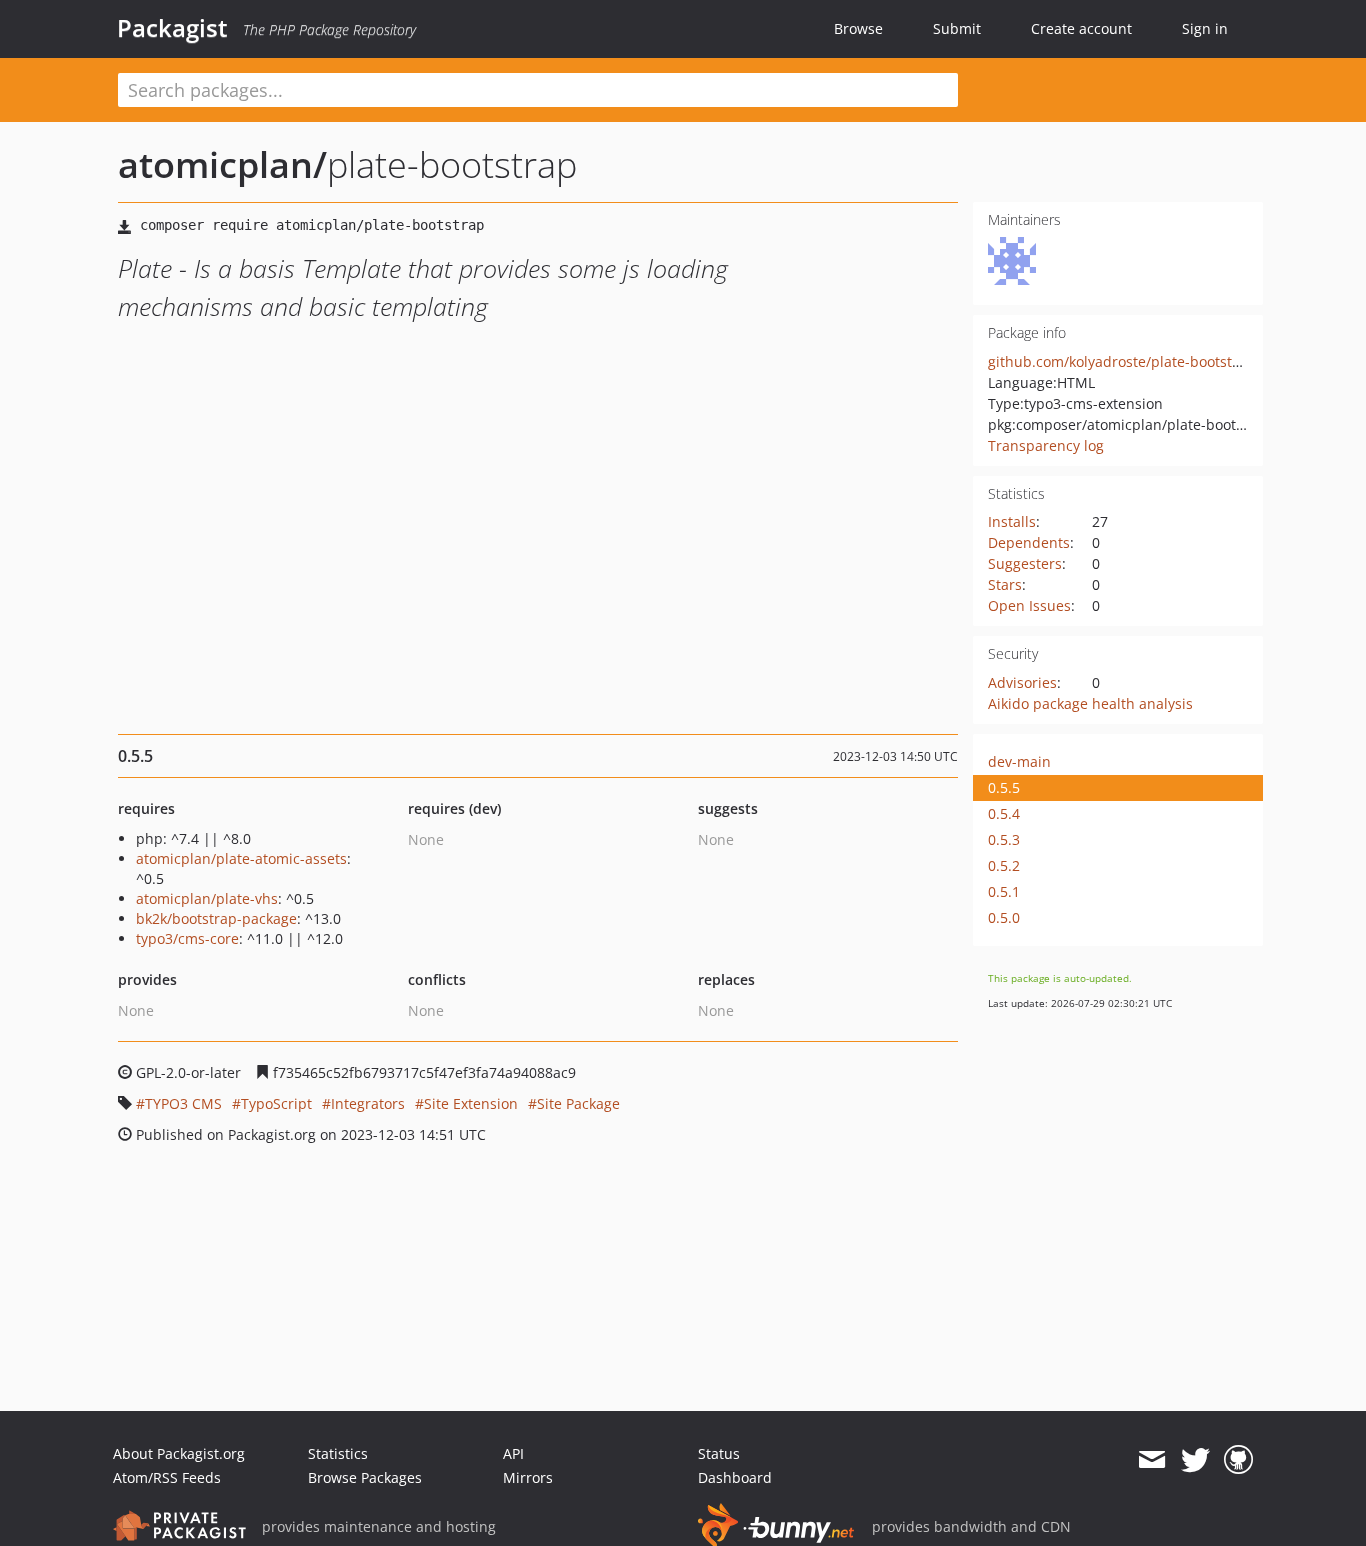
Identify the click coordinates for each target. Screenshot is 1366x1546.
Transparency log (1046, 445)
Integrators (368, 1103)
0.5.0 (1004, 917)
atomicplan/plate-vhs (207, 898)
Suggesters (1025, 563)
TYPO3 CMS (183, 1103)
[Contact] (1151, 1460)
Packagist (172, 28)
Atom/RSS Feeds (167, 1477)
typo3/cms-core (187, 938)
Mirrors (528, 1477)
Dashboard (735, 1477)
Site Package (578, 1103)
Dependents (1029, 542)
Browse (858, 28)
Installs (1012, 521)
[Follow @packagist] (1195, 1460)
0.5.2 (1004, 865)
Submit (957, 28)
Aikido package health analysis (1090, 703)
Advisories (1022, 682)
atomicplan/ (222, 164)
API (513, 1453)
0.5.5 (1004, 787)
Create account (1081, 28)
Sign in (1205, 28)
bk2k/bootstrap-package (216, 918)
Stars (1005, 584)
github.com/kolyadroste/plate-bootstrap (1121, 361)
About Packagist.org (179, 1453)
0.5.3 (1004, 839)
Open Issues (1029, 605)
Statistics (338, 1453)
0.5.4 (1004, 813)
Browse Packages (365, 1477)
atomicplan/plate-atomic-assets (241, 858)
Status (719, 1453)
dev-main (1019, 761)
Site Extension (471, 1103)
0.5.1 (1004, 891)
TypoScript (276, 1103)
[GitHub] (1238, 1460)
